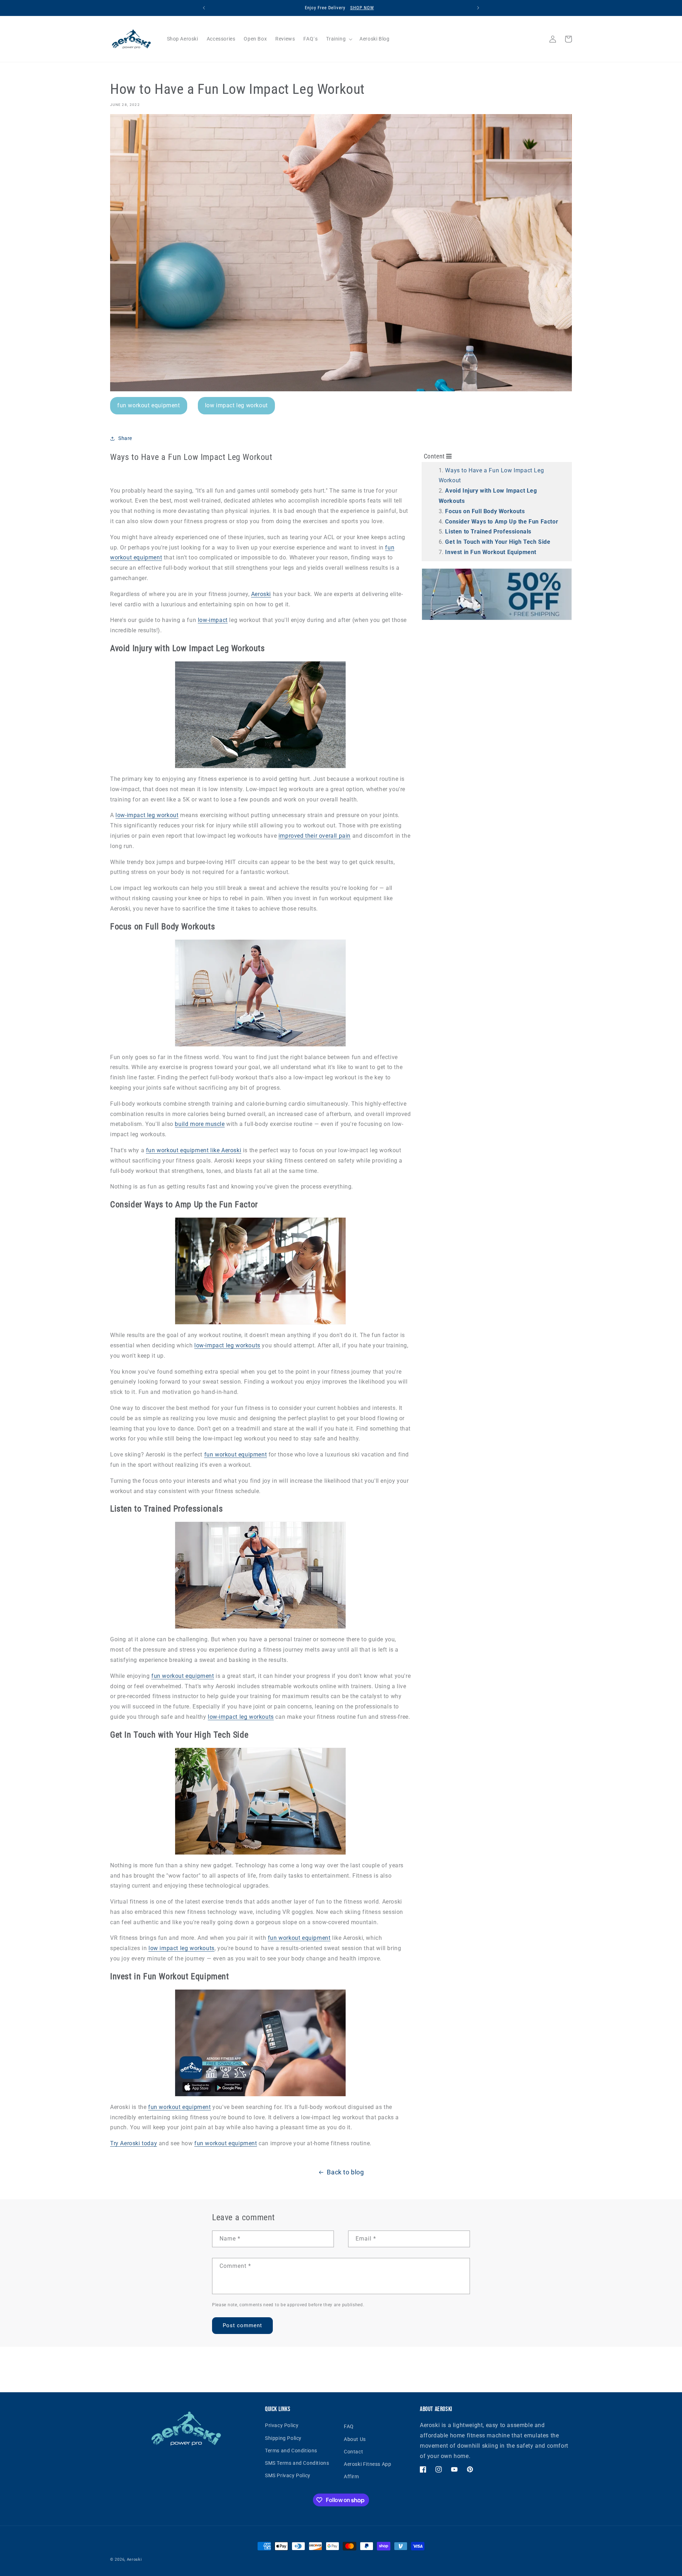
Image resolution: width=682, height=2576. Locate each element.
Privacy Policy (282, 2425)
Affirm (351, 2476)
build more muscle (200, 1124)
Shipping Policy (283, 2438)
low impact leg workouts (182, 1948)
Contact (353, 2452)
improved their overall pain (315, 836)
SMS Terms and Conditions (297, 2463)
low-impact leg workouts (227, 1345)
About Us (355, 2439)
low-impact (213, 620)
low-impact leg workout (147, 815)
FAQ (349, 2426)
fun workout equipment (149, 405)
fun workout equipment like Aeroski (194, 1150)
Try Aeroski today (134, 2143)
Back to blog (345, 2172)
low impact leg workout (236, 405)
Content (435, 456)
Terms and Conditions (291, 2451)
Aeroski (261, 594)
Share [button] (125, 438)
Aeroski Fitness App (367, 2464)
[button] (339, 39)
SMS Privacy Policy (288, 2475)
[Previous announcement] (204, 8)
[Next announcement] (478, 8)
